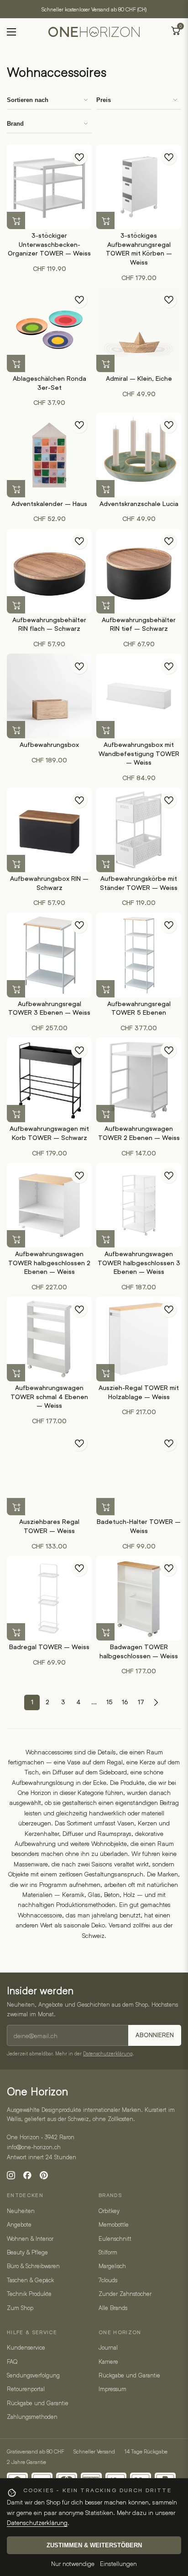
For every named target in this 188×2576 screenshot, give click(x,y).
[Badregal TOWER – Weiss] (49, 1598)
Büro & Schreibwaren (33, 2266)
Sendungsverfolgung (33, 2375)
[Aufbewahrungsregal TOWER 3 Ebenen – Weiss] (49, 955)
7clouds (108, 2280)
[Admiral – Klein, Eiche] (139, 330)
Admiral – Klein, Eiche (139, 378)
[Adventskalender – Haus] (49, 455)
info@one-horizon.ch (34, 2147)
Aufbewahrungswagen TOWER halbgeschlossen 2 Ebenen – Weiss (49, 1263)
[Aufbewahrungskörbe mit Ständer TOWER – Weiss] (139, 830)
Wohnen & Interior (30, 2239)
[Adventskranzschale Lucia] (139, 455)
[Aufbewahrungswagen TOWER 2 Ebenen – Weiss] (139, 1080)
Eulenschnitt (115, 2239)
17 (141, 1702)
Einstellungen (118, 2563)
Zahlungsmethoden (32, 2417)
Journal (108, 2347)
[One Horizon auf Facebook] (27, 2175)
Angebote (19, 2224)
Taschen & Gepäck (30, 2280)
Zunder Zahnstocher (125, 2294)
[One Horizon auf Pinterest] (44, 2175)
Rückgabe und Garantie (38, 2403)
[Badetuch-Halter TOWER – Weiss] (139, 1473)
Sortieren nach (28, 100)
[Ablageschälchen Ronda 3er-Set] (49, 330)
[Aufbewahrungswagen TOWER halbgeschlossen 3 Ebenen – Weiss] (139, 1205)
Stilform (108, 2252)
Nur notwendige (73, 2563)
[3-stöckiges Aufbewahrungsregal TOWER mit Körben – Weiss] (139, 187)
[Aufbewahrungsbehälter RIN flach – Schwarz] (49, 571)
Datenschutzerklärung (108, 2053)
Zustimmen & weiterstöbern (94, 2545)
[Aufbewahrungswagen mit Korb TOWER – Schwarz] (49, 1080)
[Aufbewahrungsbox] (49, 696)
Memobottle (114, 2224)
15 (110, 1702)
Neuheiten (21, 2211)
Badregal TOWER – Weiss (49, 1647)
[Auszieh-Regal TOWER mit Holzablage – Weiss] (139, 1339)
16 (125, 1702)
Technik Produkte (29, 2294)
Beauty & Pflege (27, 2252)
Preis (104, 100)
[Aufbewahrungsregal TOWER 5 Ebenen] (139, 955)
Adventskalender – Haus (49, 504)
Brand (15, 124)
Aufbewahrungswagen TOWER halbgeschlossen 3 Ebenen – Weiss (139, 1263)
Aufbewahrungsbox (49, 745)
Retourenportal (26, 2389)
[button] (16, 221)
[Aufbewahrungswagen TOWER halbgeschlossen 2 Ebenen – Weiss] (49, 1205)
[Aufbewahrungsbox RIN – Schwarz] (49, 830)
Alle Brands (113, 2308)
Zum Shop (20, 2308)
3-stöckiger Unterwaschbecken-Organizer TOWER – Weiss (49, 244)
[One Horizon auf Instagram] (11, 2175)
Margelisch (112, 2266)
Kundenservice (26, 2347)
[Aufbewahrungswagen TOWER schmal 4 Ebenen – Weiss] (49, 1339)
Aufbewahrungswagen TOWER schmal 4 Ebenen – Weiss (49, 1397)
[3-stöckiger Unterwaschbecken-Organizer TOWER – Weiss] (49, 187)
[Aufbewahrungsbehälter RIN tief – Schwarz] (139, 571)
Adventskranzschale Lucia (139, 504)
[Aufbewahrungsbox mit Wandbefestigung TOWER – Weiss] (139, 696)
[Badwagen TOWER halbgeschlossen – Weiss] (139, 1598)
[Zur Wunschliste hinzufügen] (79, 157)
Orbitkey (109, 2211)
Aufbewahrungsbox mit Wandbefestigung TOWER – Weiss (139, 754)
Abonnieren (155, 2035)
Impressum (112, 2389)
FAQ (12, 2361)
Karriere (108, 2361)
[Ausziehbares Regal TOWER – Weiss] (49, 1473)
